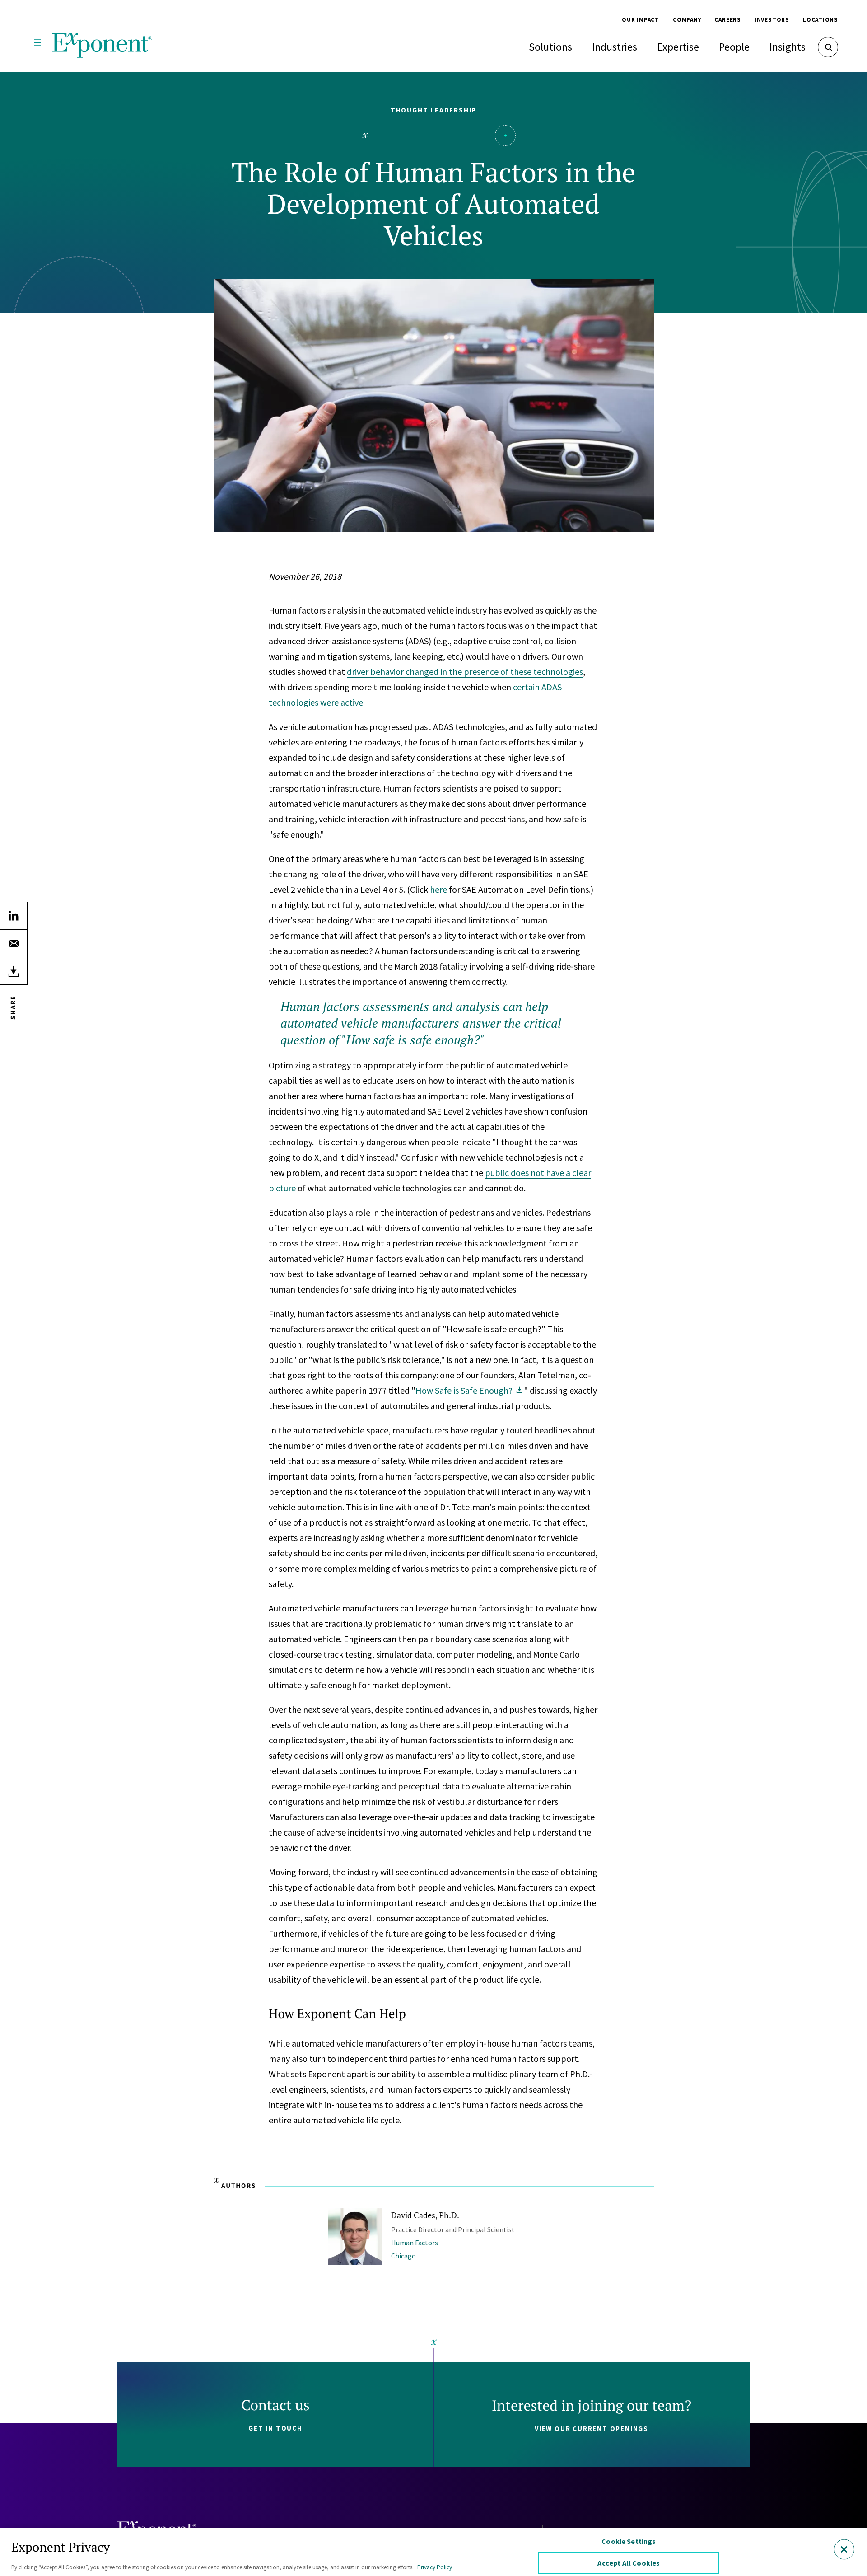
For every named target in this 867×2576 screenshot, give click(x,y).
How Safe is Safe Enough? (464, 1390)
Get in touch (275, 2428)
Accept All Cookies (629, 2563)
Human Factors (415, 2243)
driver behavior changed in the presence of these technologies (465, 672)
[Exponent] (102, 45)
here (438, 889)
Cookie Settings (629, 2541)
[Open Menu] (37, 43)
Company (687, 20)
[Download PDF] (14, 971)
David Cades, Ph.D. (425, 2215)
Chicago (403, 2256)
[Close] (844, 2549)
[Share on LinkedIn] (14, 916)
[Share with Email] (14, 943)
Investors (772, 20)
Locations (820, 20)
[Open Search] (828, 47)
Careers (727, 20)
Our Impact (641, 20)
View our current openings (592, 2428)
